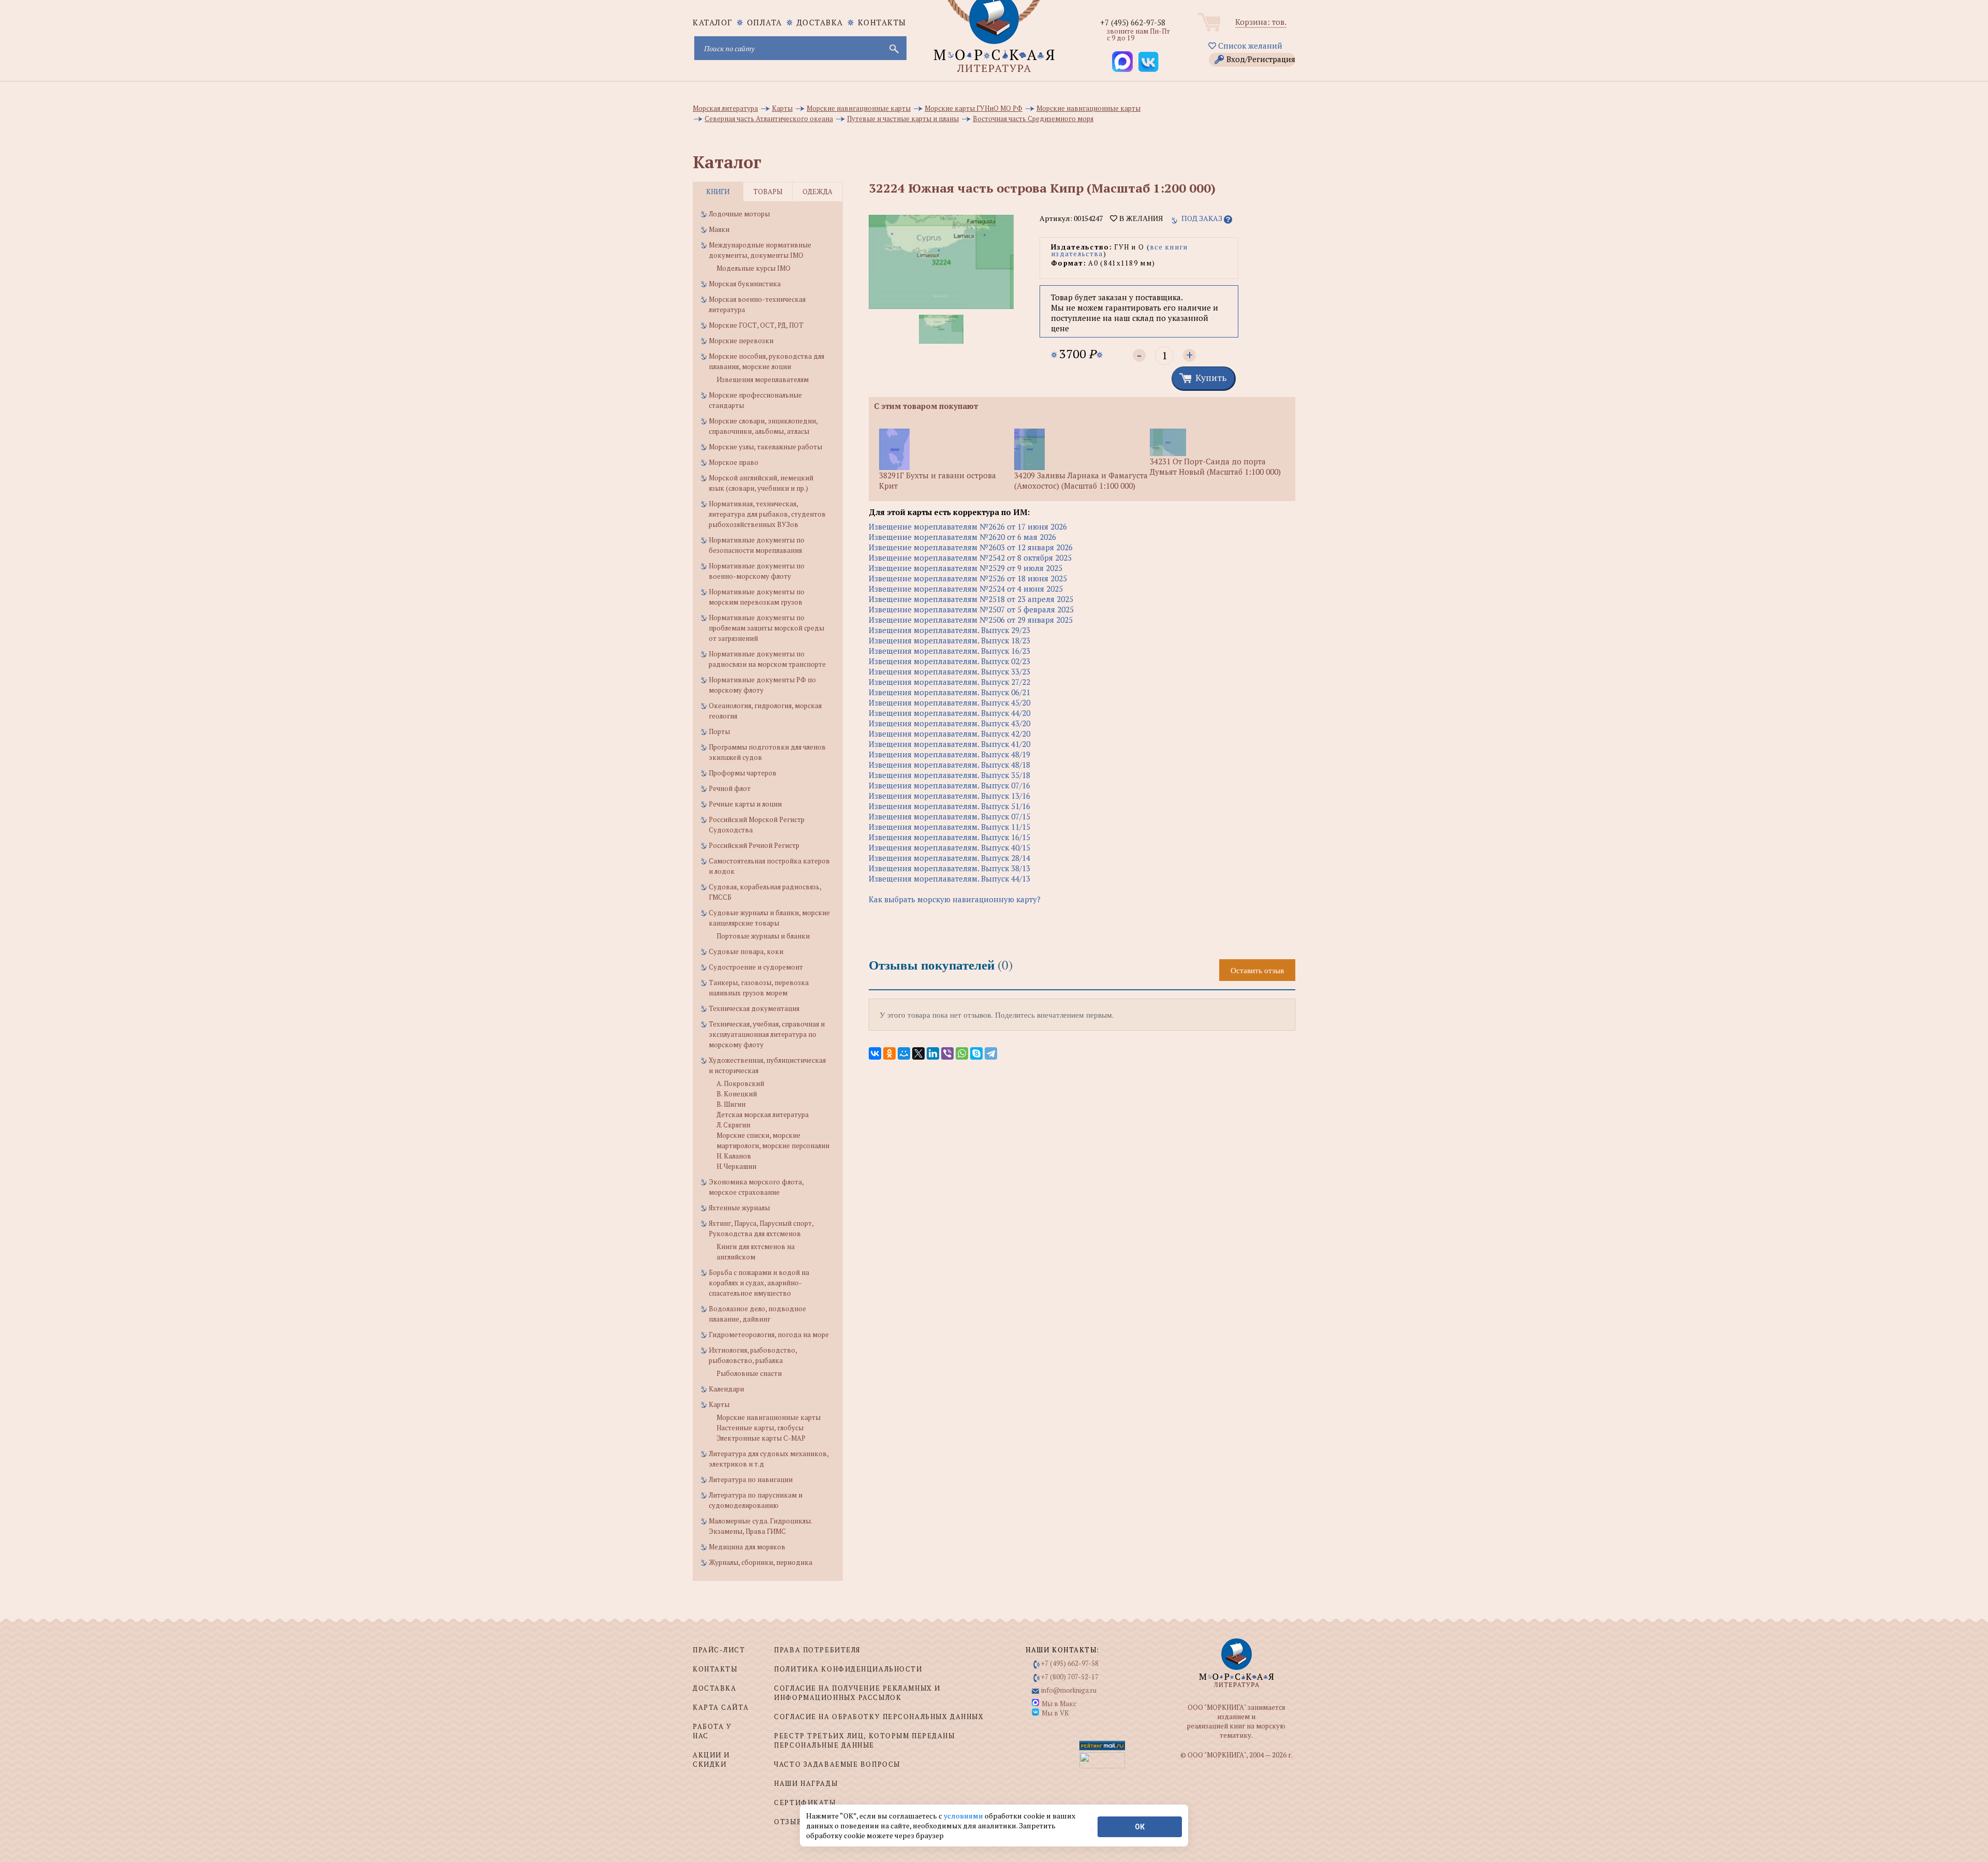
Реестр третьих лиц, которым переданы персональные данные (864, 1740)
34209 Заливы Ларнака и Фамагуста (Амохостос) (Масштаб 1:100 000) (1081, 480)
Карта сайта (721, 1707)
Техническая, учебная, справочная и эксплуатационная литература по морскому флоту (767, 1034)
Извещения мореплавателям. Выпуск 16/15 (949, 837)
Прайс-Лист (719, 1650)
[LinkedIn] (933, 1053)
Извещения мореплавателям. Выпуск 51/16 (949, 806)
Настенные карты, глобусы (760, 1428)
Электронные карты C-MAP (761, 1438)
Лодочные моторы (739, 214)
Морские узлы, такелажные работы (765, 447)
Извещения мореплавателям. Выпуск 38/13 (949, 868)
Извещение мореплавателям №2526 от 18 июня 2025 (968, 578)
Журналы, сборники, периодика (761, 1562)
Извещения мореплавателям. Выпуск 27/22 (949, 682)
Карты (719, 1404)
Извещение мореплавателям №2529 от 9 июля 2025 (966, 568)
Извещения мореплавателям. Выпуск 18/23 (949, 640)
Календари (726, 1389)
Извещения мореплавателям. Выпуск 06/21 (949, 692)
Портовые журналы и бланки (763, 936)
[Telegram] (991, 1053)
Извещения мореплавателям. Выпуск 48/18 (949, 765)
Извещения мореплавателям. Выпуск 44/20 (949, 713)
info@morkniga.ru (1069, 1690)
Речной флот (730, 788)
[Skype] (976, 1053)
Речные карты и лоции (745, 804)
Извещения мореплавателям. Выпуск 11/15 (949, 827)
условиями (964, 1816)
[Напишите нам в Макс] (1122, 62)
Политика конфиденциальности (848, 1669)
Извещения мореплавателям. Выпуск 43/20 (949, 723)
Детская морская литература (763, 1115)
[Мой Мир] (904, 1053)
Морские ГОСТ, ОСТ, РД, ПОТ (756, 325)
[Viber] (947, 1053)
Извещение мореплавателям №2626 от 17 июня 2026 (968, 526)
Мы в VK (1055, 1713)
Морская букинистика (745, 284)
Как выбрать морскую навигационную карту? (955, 899)
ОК (1140, 1827)
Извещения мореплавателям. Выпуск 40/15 (949, 847)
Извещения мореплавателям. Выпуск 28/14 (949, 858)
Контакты (882, 22)
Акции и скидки (711, 1760)
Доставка (820, 22)
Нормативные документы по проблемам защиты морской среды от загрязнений (766, 628)
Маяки (719, 229)
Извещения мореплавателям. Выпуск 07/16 (949, 785)
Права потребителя (817, 1650)
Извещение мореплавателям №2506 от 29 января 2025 (971, 620)
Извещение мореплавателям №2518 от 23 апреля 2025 (971, 599)
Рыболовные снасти (749, 1373)
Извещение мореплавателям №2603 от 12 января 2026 (971, 547)
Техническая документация (754, 1008)
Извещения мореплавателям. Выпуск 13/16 (949, 796)
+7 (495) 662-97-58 (1133, 22)
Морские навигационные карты (769, 1417)
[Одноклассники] (889, 1053)
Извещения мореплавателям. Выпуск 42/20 (949, 734)
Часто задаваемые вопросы (837, 1764)
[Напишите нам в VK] (1148, 62)
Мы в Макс (1059, 1704)
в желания (1140, 218)
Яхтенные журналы (739, 1208)
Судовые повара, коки (746, 951)
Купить (1211, 377)
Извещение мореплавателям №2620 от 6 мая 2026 (962, 537)
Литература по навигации (751, 1479)
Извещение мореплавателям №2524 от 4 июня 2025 (966, 589)
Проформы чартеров (743, 773)
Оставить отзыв (1257, 970)
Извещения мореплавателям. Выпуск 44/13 (949, 878)
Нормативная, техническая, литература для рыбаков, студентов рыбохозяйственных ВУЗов (767, 514)
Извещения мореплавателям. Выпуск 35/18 (949, 775)
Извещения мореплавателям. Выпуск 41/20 (949, 744)
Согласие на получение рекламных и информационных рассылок (857, 1693)
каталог (713, 22)
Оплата (765, 22)
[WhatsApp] (962, 1053)
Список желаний (1249, 46)
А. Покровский (740, 1083)
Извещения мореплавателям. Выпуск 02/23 (949, 661)
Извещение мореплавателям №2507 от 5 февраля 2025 (971, 609)
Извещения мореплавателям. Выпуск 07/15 (949, 816)
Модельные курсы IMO (754, 268)
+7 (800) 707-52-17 (1070, 1677)
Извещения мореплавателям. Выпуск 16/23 (949, 651)
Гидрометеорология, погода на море (769, 1335)
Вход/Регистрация (1261, 59)
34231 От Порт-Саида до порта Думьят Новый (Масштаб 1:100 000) (1215, 466)
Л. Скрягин (733, 1125)
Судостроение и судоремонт (756, 967)
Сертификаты (805, 1802)
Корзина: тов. (1261, 22)
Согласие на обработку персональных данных (879, 1717)
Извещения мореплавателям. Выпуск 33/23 (949, 671)
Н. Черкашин (736, 1166)
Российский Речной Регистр (754, 845)
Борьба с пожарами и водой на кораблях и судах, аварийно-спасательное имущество (759, 1283)
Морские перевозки (741, 341)
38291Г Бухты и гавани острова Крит (938, 480)
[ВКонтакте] (875, 1053)
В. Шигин (731, 1104)
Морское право (734, 462)
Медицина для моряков (747, 1547)
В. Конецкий (737, 1094)
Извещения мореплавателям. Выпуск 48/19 (949, 754)
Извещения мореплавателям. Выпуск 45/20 (949, 702)
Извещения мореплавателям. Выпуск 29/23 (949, 630)
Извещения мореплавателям (763, 379)
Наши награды (806, 1783)
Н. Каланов (734, 1156)
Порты (719, 731)
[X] (918, 1053)
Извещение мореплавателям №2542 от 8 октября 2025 (970, 558)
